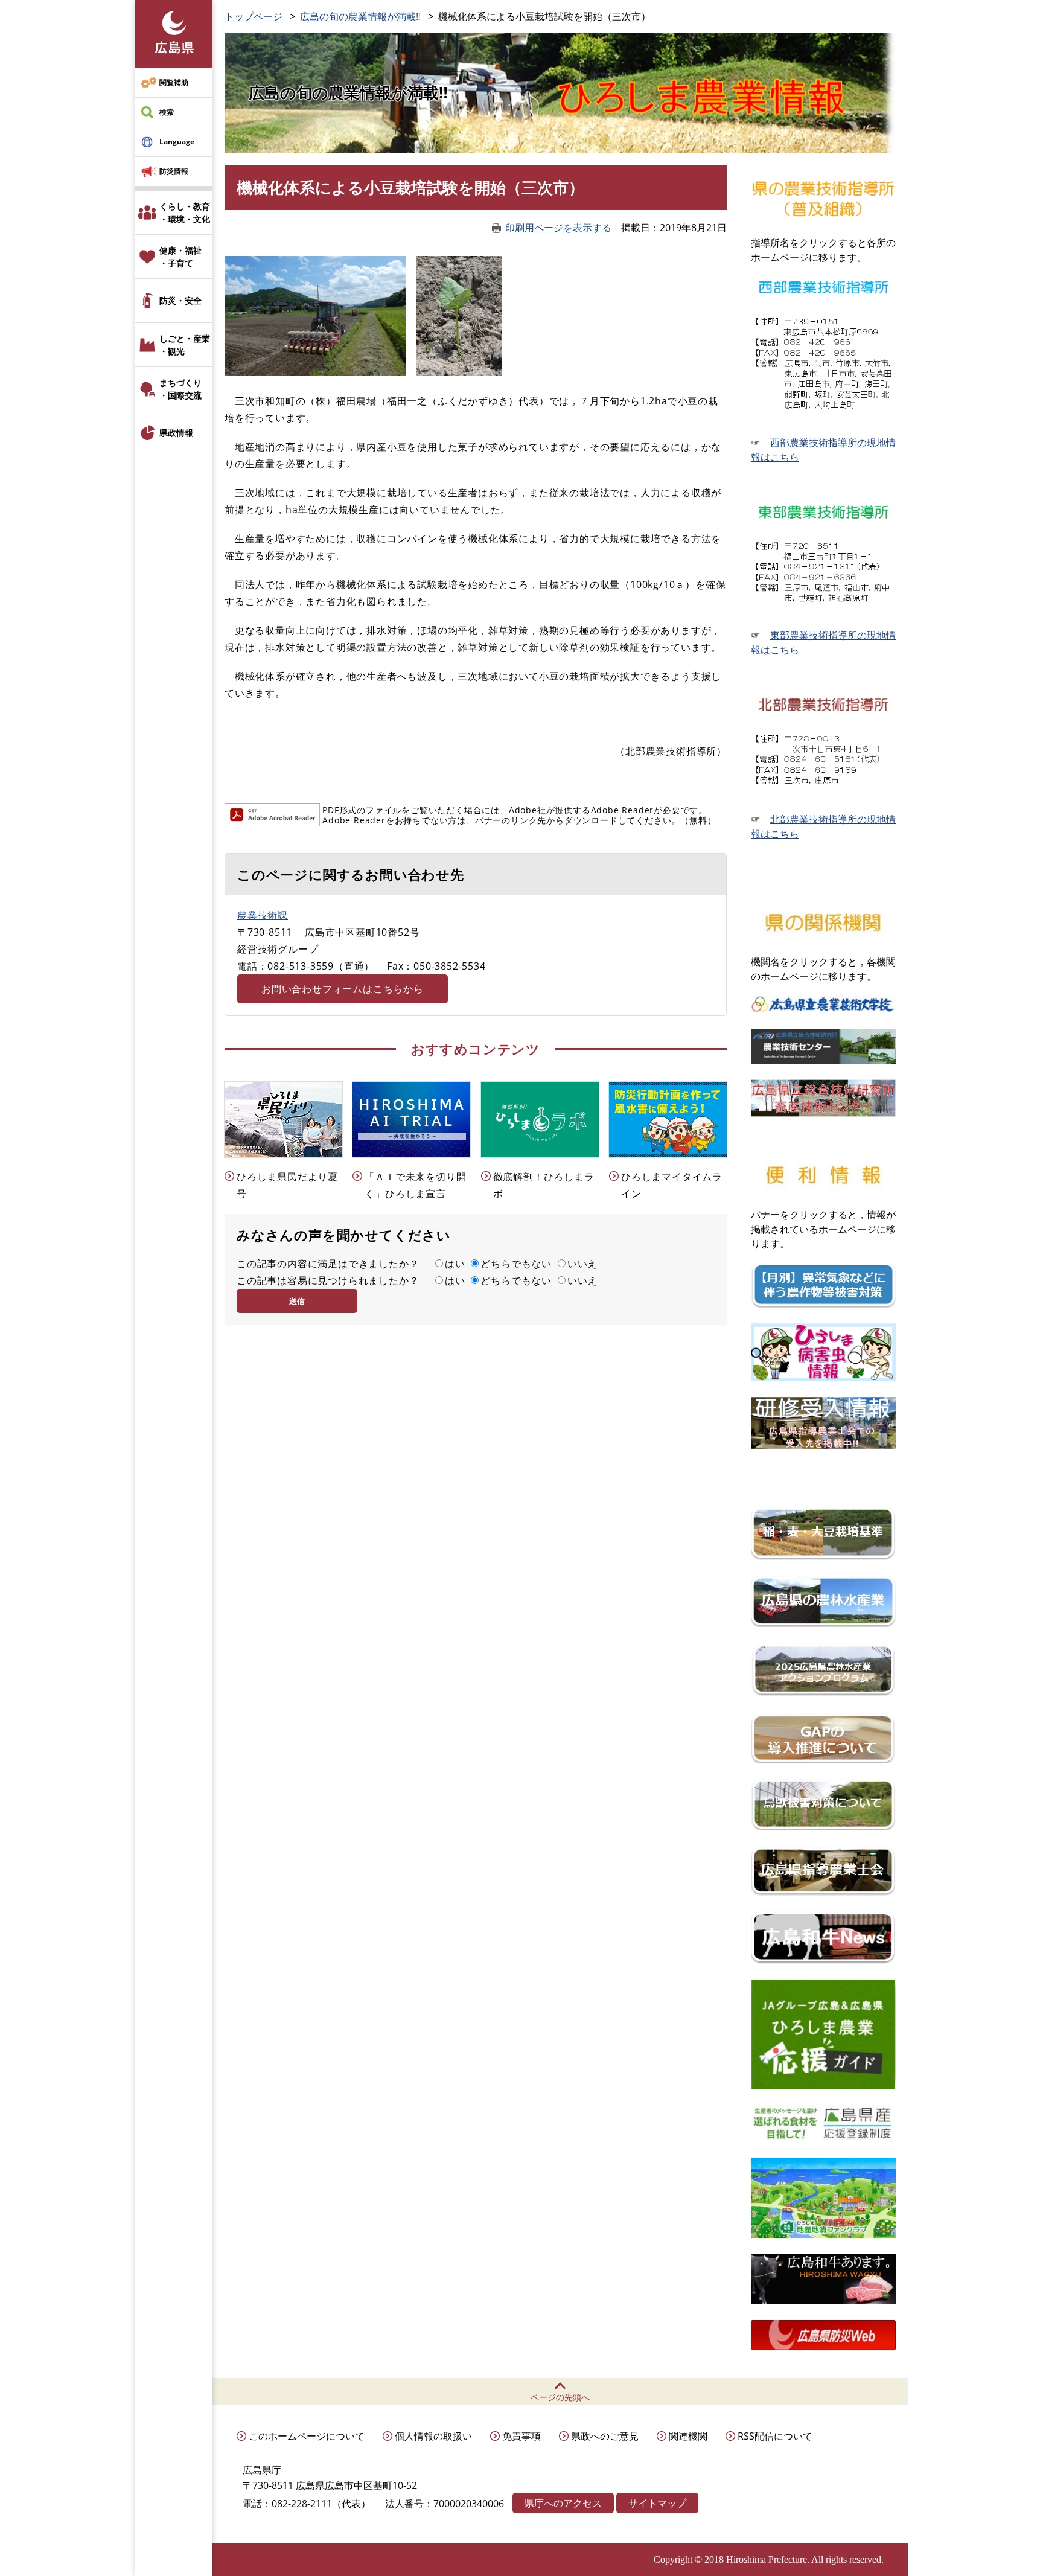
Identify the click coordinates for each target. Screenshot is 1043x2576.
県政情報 (176, 433)
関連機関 (688, 2436)
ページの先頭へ (560, 2397)
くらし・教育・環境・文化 (185, 213)
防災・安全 (180, 300)
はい (455, 1264)
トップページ (254, 16)
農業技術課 (263, 915)
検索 (167, 112)
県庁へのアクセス (563, 2503)
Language (177, 142)
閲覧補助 (174, 82)
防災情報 (174, 171)
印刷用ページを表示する (558, 228)
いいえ (582, 1264)
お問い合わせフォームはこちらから (343, 989)
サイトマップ (657, 2503)
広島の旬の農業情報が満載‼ (360, 16)
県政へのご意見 (605, 2436)
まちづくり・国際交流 (180, 389)
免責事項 (521, 2436)
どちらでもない (516, 1264)
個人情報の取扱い (433, 2436)
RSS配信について (775, 2436)
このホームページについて (307, 2436)
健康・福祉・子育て (180, 257)
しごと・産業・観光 (185, 345)
